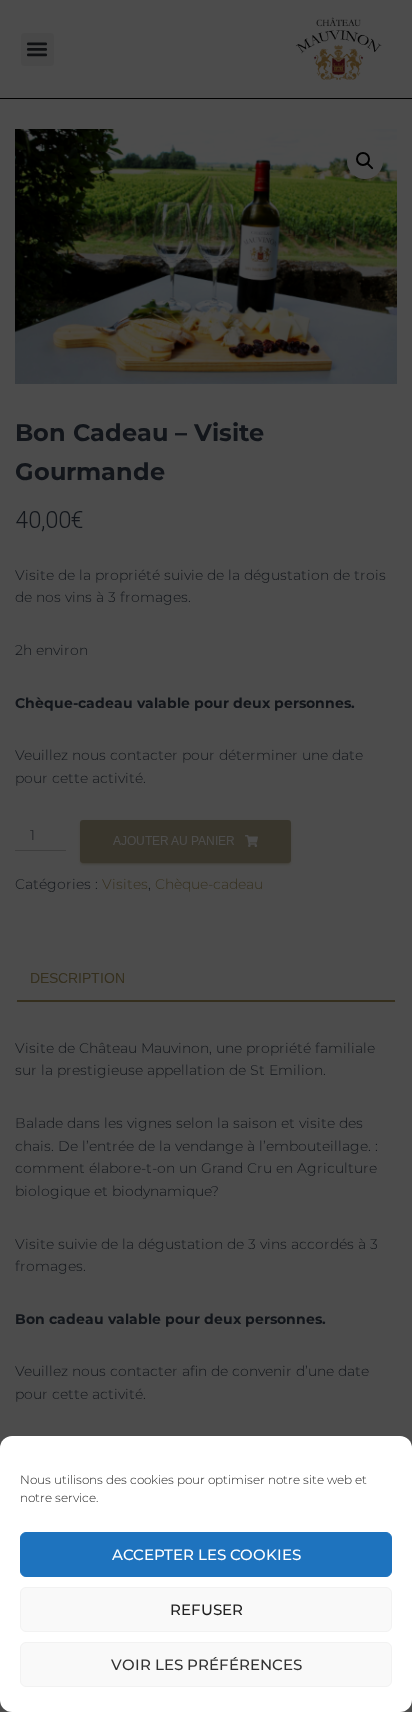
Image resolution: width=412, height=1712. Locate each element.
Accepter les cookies (206, 1554)
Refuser (206, 1609)
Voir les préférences (206, 1664)
